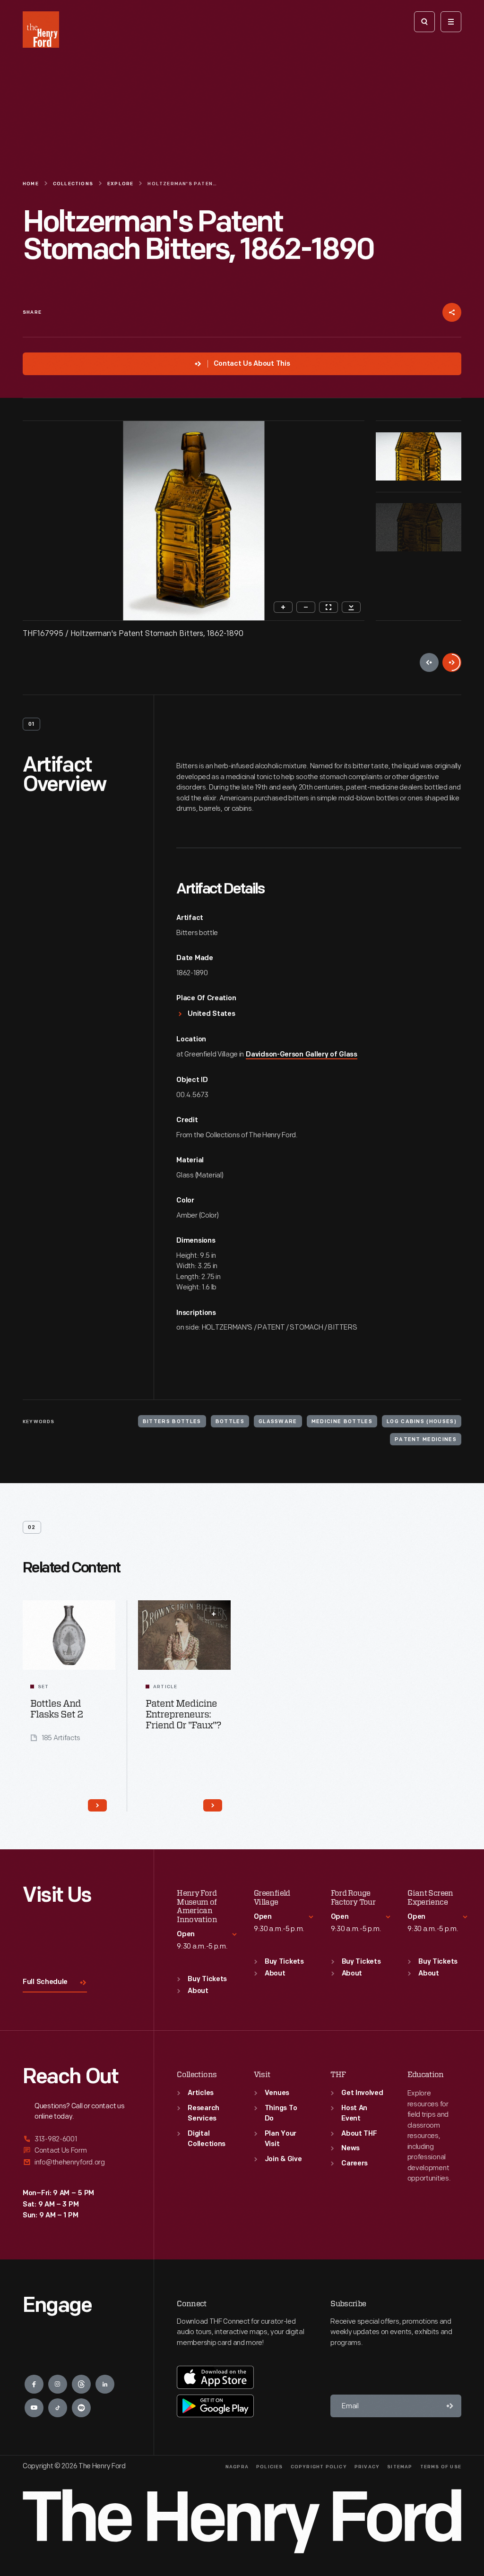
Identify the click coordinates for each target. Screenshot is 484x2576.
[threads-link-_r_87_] (81, 2384)
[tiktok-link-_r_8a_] (58, 2408)
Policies (270, 2467)
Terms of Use (441, 2467)
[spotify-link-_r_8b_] (81, 2408)
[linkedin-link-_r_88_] (105, 2384)
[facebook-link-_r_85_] (34, 2384)
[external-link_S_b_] (77, 2151)
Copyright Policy (319, 2467)
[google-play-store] (215, 2406)
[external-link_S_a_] (77, 2140)
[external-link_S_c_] (77, 2162)
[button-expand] (214, 1614)
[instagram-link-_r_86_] (58, 2384)
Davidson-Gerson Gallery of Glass (301, 1055)
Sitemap (400, 2467)
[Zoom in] (283, 607)
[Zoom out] (306, 607)
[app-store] (215, 2377)
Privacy (367, 2467)
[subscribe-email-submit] (450, 2406)
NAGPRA (237, 2467)
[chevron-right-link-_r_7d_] (97, 1805)
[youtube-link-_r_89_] (34, 2408)
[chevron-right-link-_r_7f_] (213, 1805)
